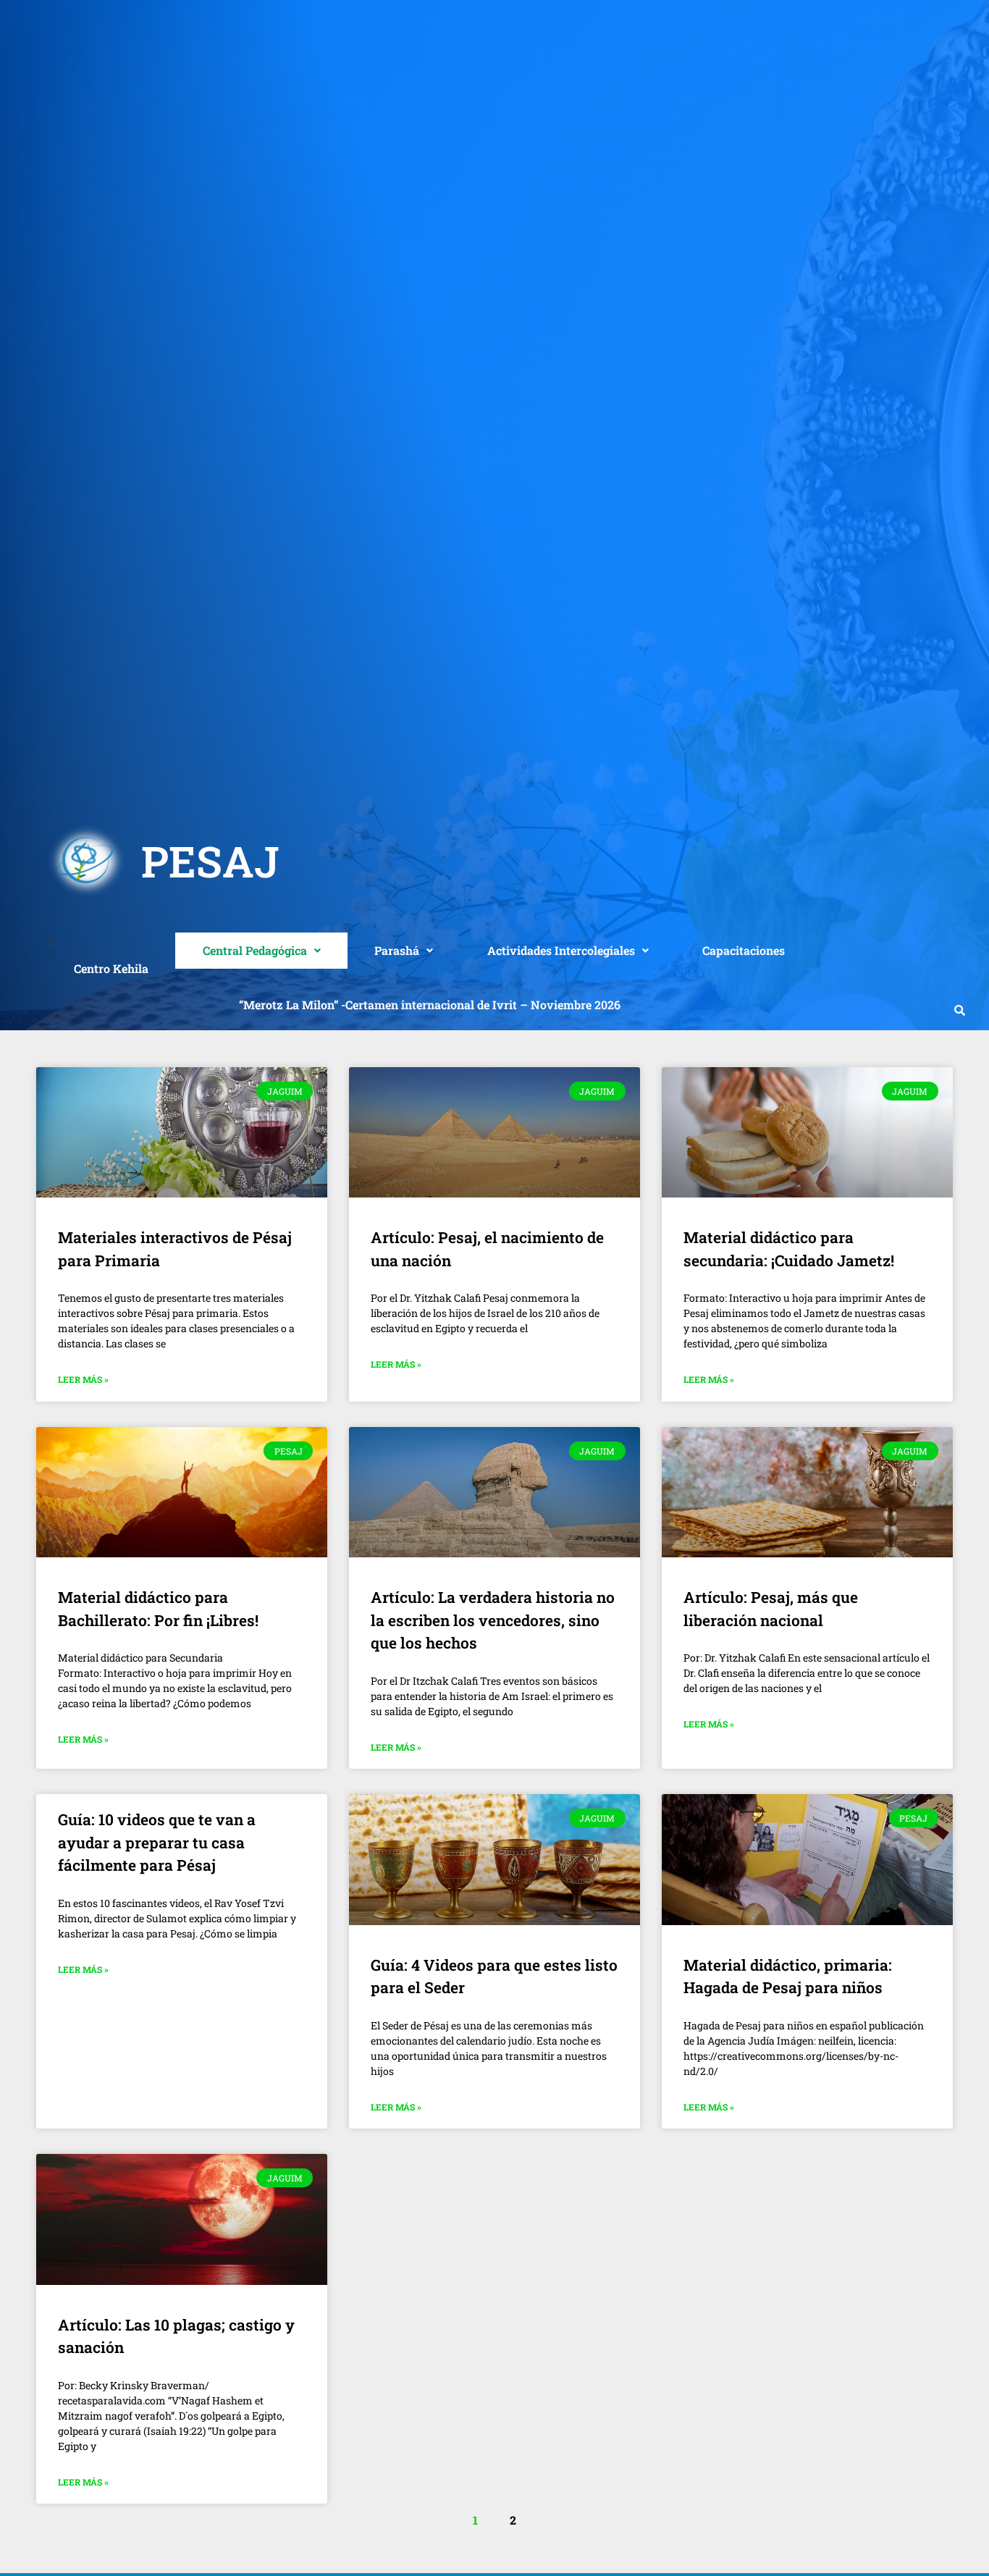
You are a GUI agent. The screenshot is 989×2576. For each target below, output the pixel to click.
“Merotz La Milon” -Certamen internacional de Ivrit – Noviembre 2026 (430, 1005)
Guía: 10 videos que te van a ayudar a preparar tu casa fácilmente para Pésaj (157, 1842)
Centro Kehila (111, 968)
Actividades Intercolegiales (561, 950)
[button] (261, 951)
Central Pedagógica (255, 950)
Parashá (397, 950)
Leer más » (83, 1379)
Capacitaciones (744, 950)
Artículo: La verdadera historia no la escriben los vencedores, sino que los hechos (493, 1620)
